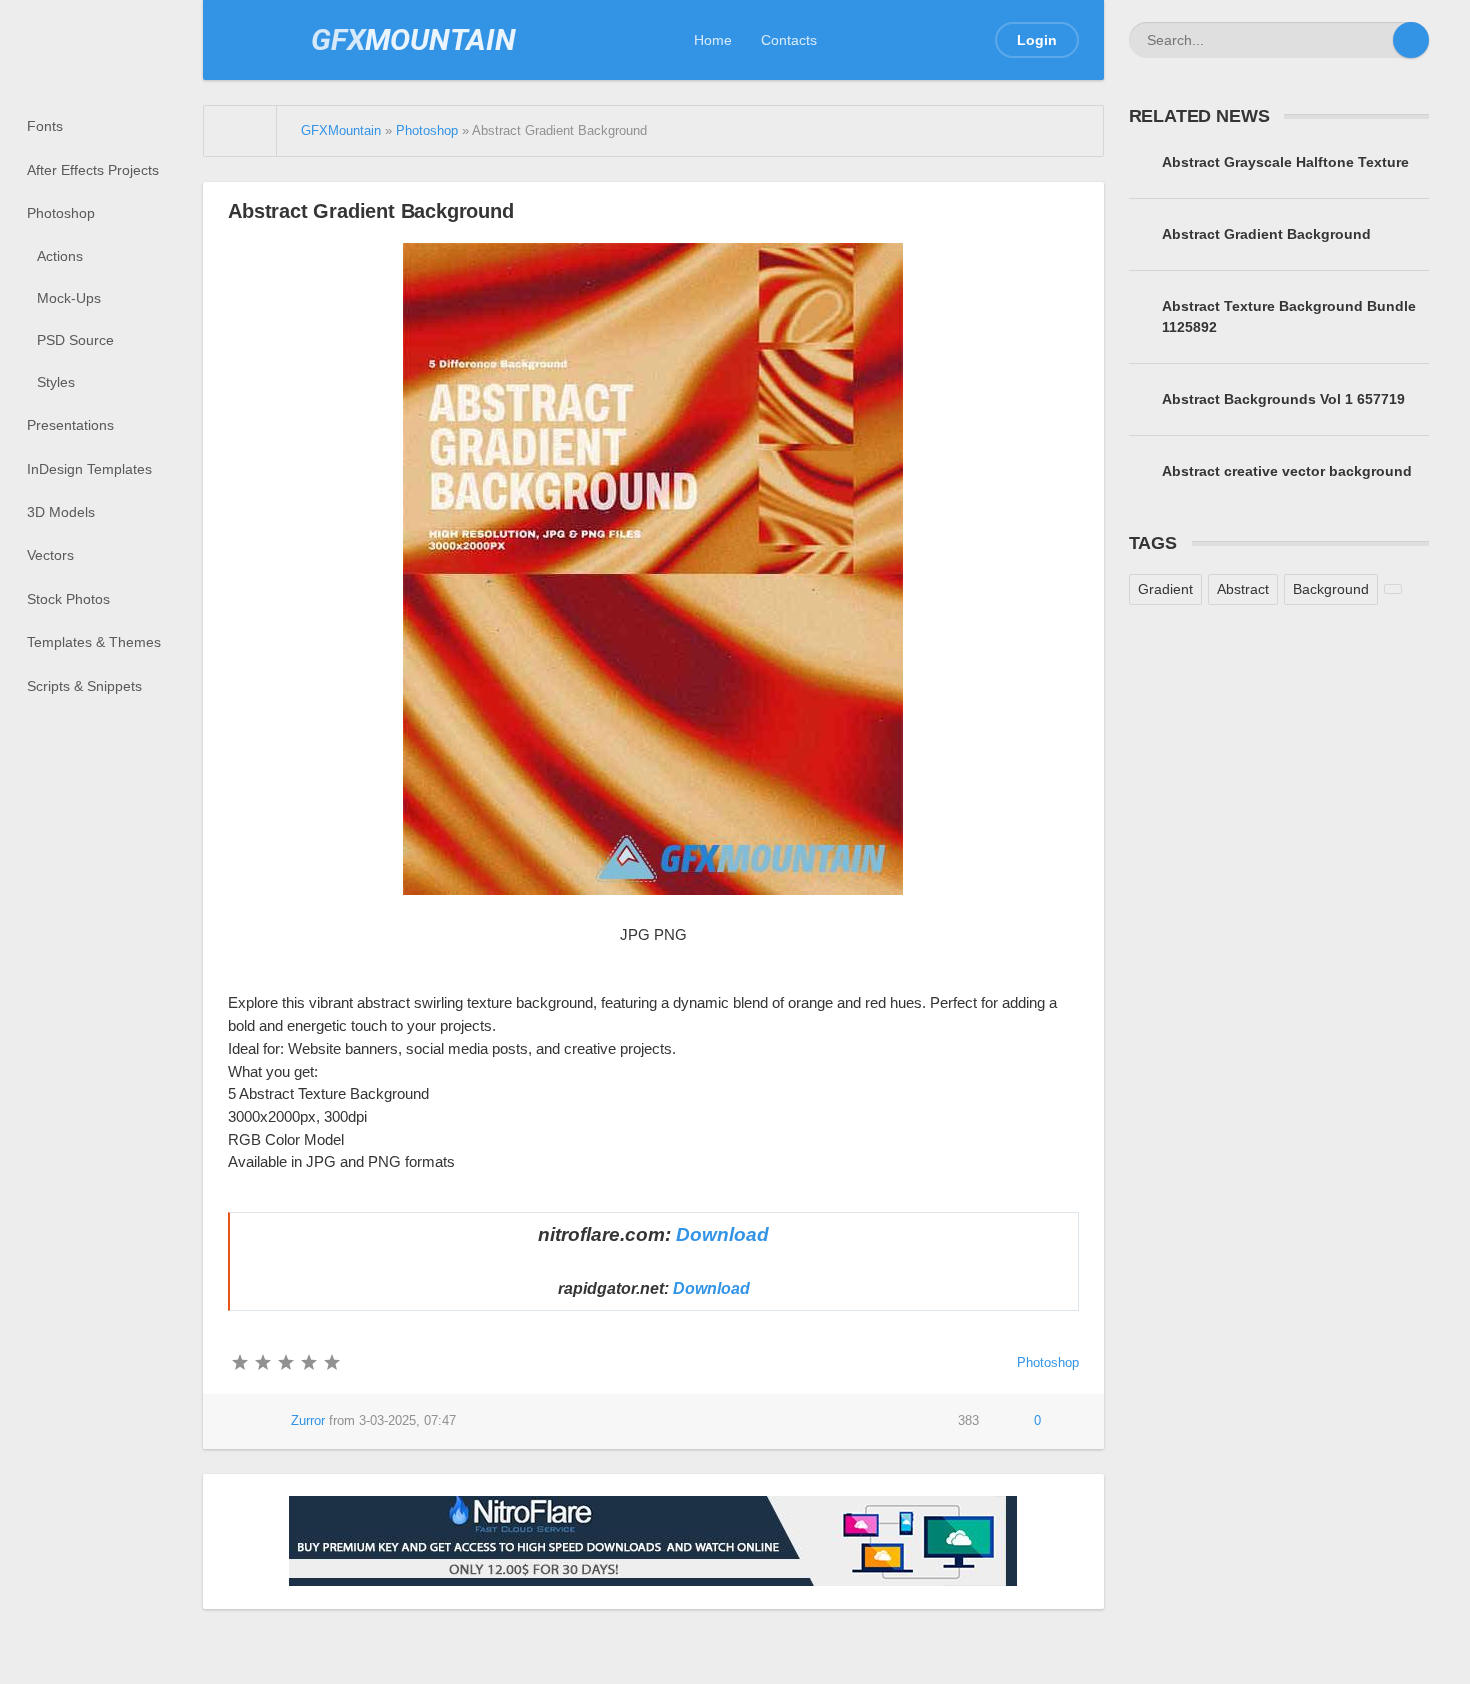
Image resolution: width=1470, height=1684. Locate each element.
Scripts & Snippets (84, 686)
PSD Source (75, 340)
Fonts (45, 126)
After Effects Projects (93, 170)
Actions (60, 256)
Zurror (308, 1421)
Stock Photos (68, 599)
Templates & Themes (94, 642)
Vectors (50, 555)
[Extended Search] (1375, 40)
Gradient (1165, 589)
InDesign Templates (89, 469)
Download (722, 1234)
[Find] (1411, 40)
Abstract (1243, 589)
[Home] (240, 131)
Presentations (70, 425)
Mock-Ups (69, 298)
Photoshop (61, 213)
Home (713, 40)
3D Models (61, 512)
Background (1331, 589)
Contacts (789, 40)
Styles (56, 382)
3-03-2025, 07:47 (407, 1421)
